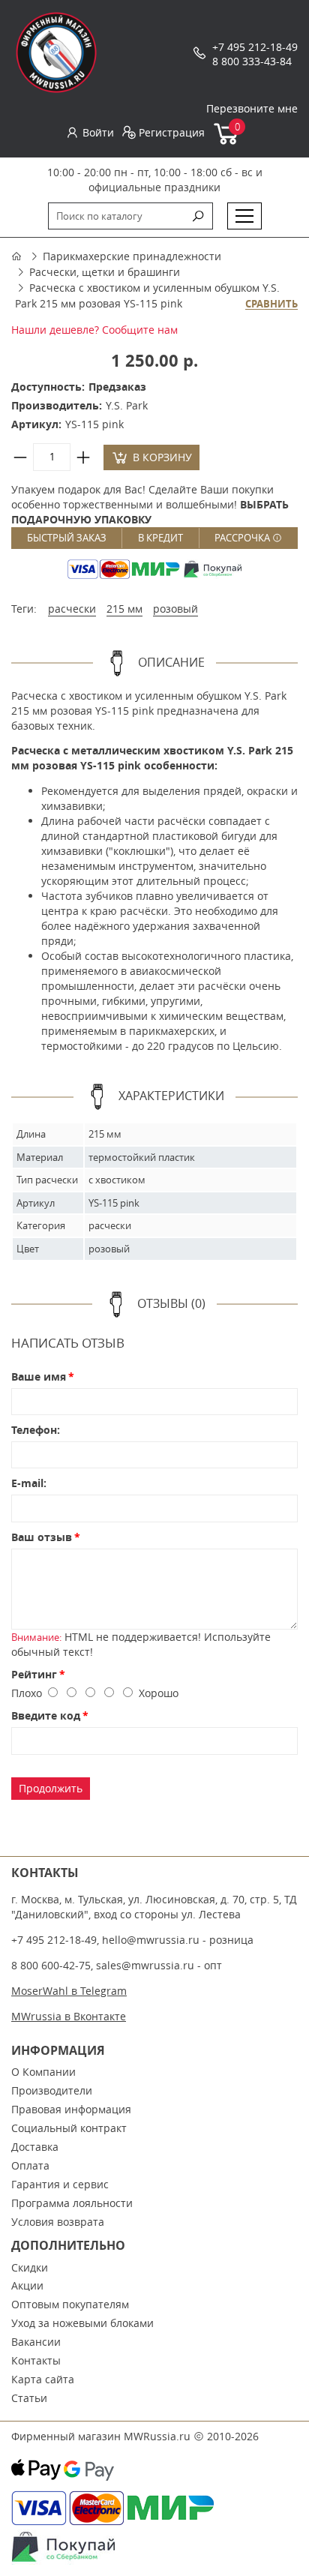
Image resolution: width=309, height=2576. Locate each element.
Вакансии (36, 2342)
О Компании (43, 2072)
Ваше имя (39, 1376)
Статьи (29, 2398)
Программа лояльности (72, 2203)
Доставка (35, 2147)
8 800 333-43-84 (252, 61)
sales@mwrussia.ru (145, 1965)
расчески (72, 609)
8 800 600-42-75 (51, 1965)
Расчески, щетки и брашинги (105, 272)
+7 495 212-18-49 (255, 47)
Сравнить (271, 304)
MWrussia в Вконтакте (69, 2016)
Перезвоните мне (252, 108)
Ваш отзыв (42, 1537)
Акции (27, 2285)
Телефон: (36, 1430)
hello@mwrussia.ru (151, 1940)
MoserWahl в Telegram (69, 1991)
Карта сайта (43, 2379)
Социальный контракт (69, 2128)
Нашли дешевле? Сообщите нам (94, 330)
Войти (98, 132)
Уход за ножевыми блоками (82, 2323)
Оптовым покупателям (70, 2304)
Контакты (36, 2360)
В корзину (162, 457)
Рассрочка (243, 538)
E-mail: (29, 1483)
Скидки (30, 2267)
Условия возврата (58, 2222)
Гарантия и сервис (60, 2184)
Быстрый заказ (67, 538)
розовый (175, 609)
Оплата (30, 2165)
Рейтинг (34, 1674)
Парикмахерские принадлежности (132, 256)
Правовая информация (71, 2109)
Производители (52, 2090)
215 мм (124, 609)
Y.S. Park (127, 405)
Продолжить (51, 1788)
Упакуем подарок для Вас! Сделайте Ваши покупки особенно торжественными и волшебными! (150, 504)
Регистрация (172, 132)
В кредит (160, 538)
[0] (227, 141)
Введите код (46, 1715)
